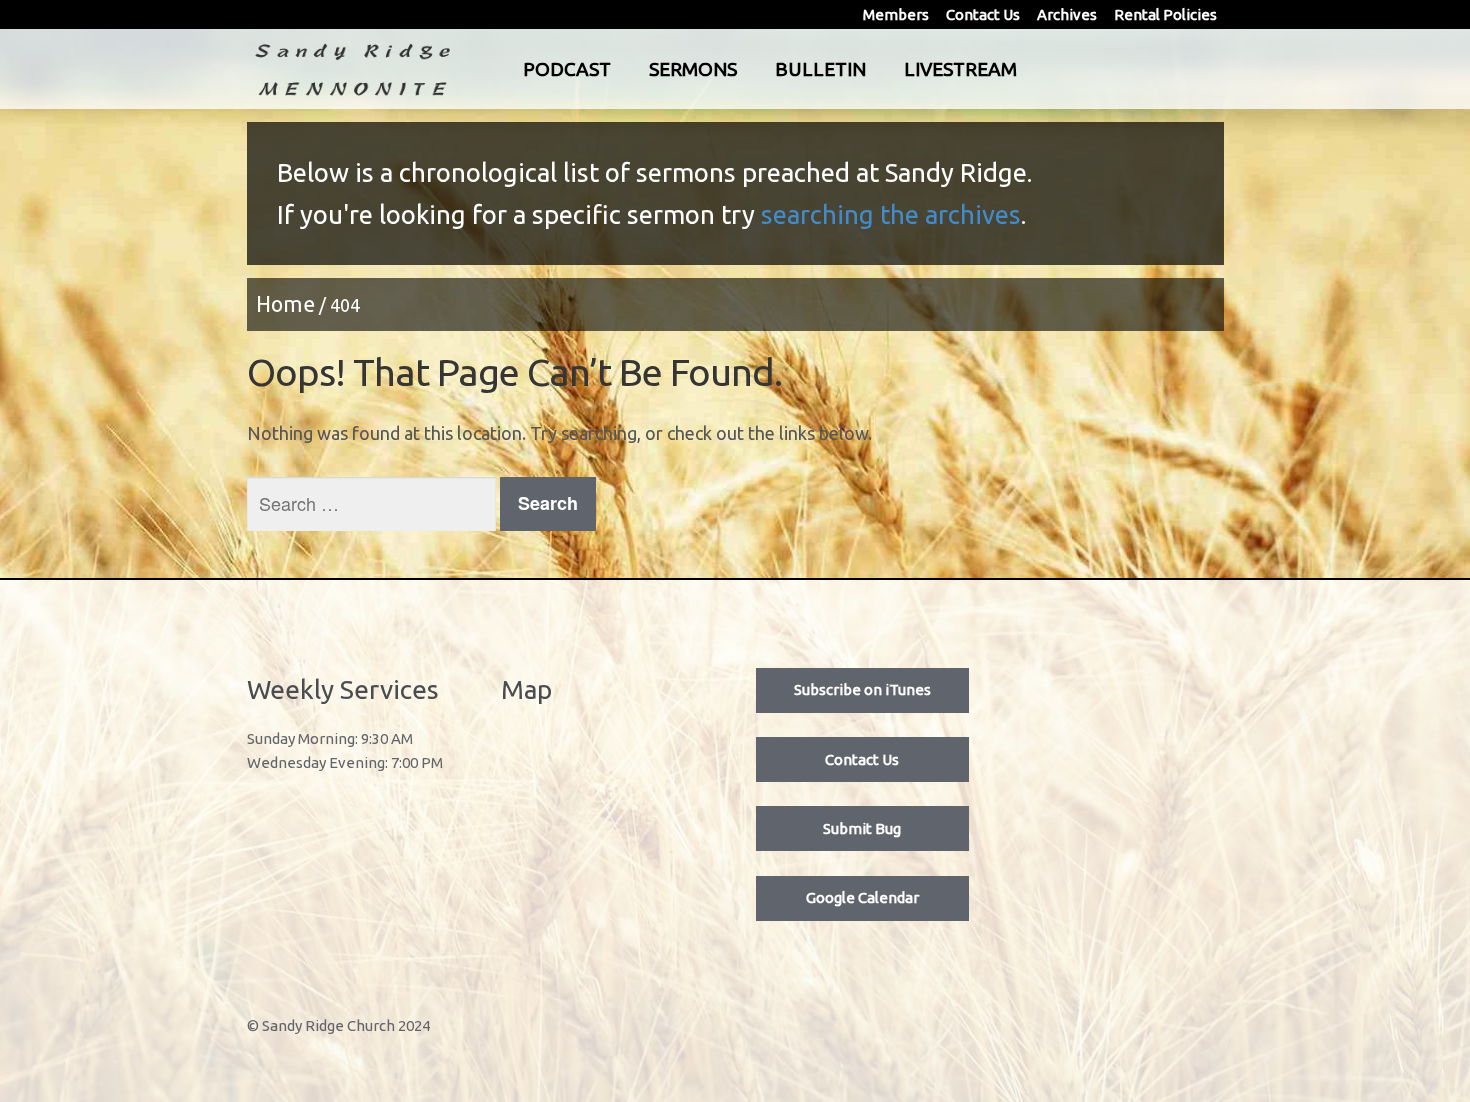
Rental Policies (1165, 14)
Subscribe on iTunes (862, 689)
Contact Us (983, 14)
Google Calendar (862, 897)
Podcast (567, 69)
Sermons (693, 69)
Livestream (960, 69)
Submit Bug (862, 828)
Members (896, 14)
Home (285, 304)
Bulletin (820, 69)
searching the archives (891, 214)
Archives (1067, 14)
